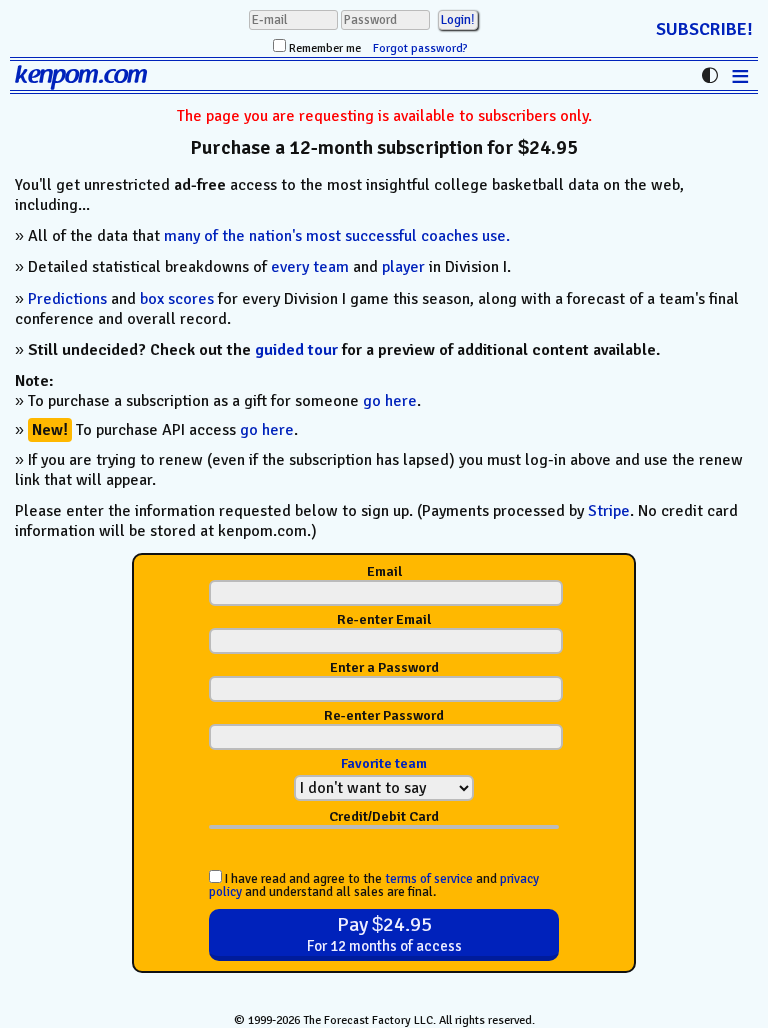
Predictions (67, 299)
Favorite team (384, 763)
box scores (177, 299)
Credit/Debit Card (384, 817)
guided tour (296, 350)
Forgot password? (420, 48)
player (403, 267)
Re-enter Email (384, 620)
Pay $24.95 (384, 933)
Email (384, 572)
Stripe (609, 511)
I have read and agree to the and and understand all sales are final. (374, 885)
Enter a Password (384, 668)
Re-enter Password (384, 716)
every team (310, 267)
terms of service (429, 879)
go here (390, 401)
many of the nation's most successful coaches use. (337, 236)
